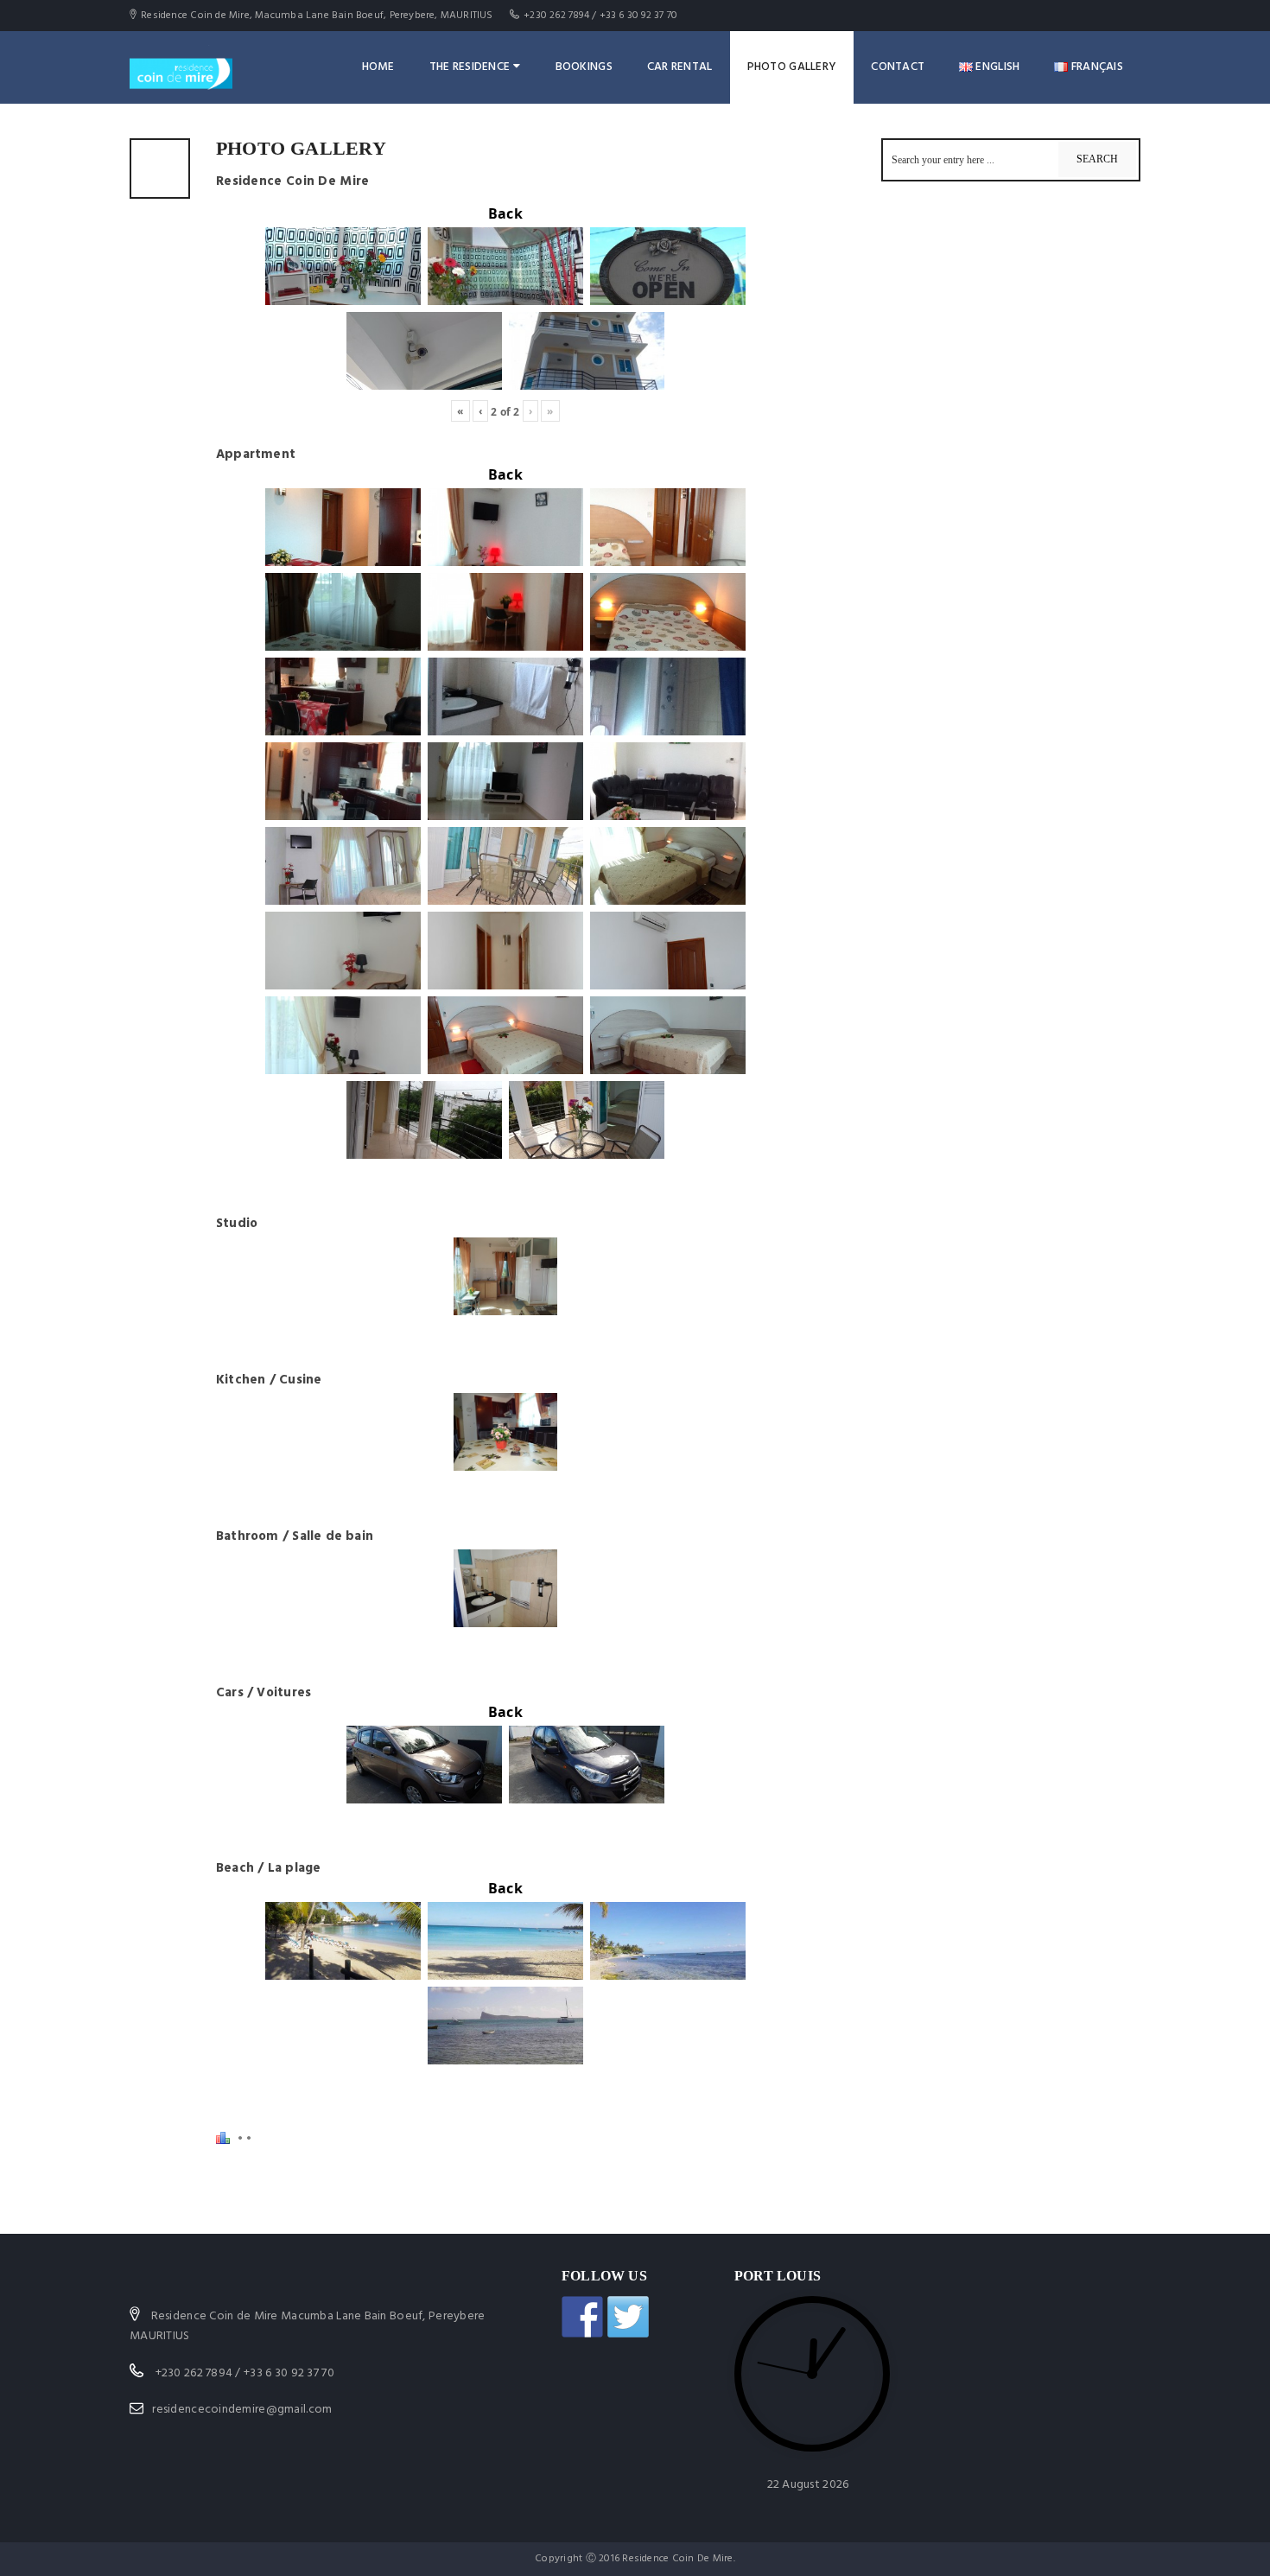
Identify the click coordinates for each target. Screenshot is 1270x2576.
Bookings (584, 67)
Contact (898, 67)
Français (1095, 67)
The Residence (470, 67)
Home (378, 67)
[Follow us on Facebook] (582, 2317)
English (996, 67)
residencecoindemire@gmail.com (242, 2410)
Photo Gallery (792, 67)
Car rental (680, 67)
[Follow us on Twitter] (628, 2317)
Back (505, 213)
